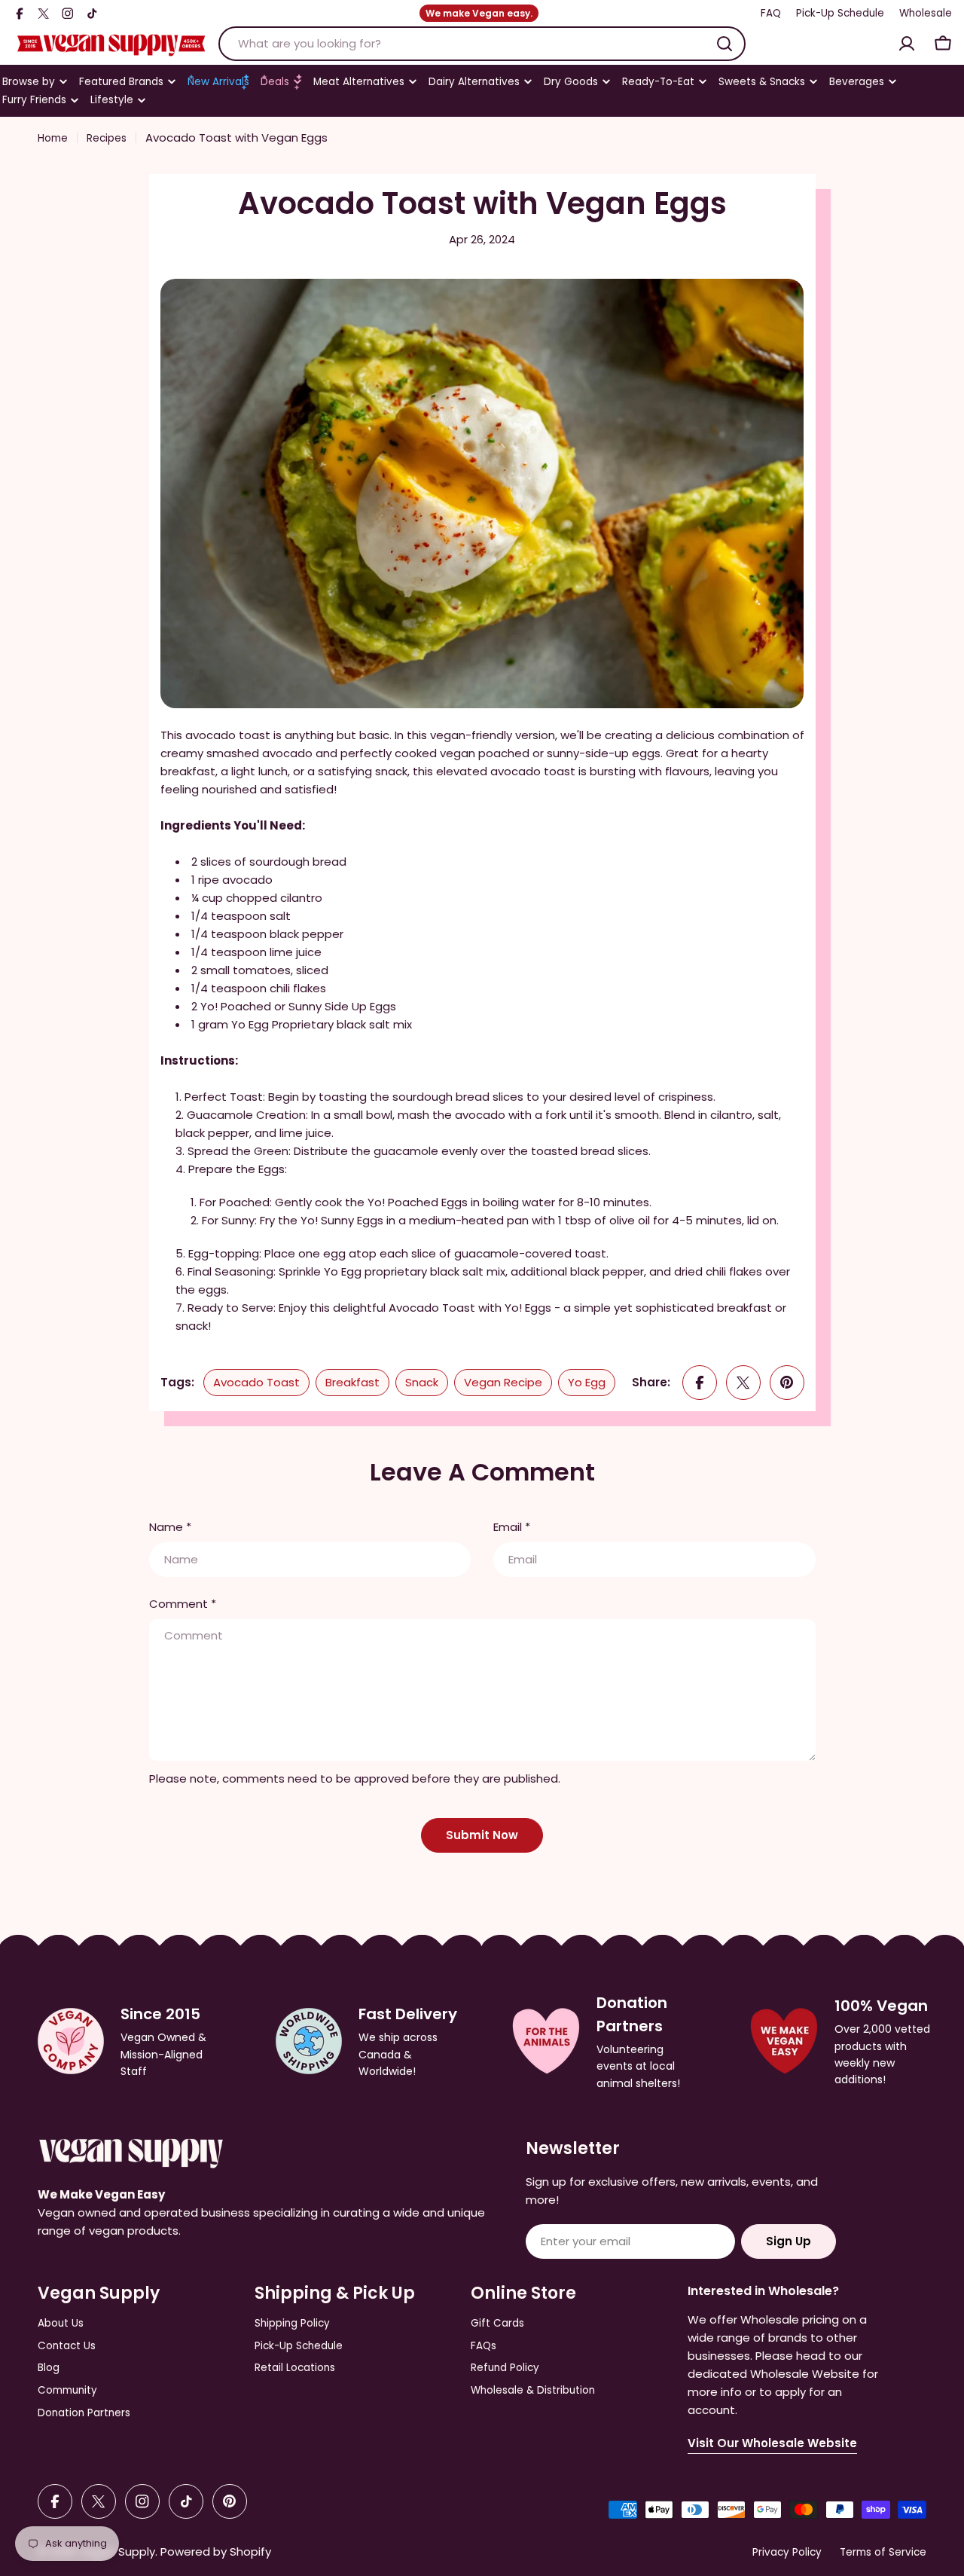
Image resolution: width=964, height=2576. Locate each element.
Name (170, 1527)
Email (512, 1527)
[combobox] (482, 44)
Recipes (107, 138)
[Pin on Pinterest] (787, 1383)
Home (53, 138)
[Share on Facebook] (700, 1383)
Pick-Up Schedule (840, 13)
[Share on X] (743, 1383)
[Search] (725, 44)
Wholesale (926, 13)
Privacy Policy (787, 2552)
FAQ (771, 13)
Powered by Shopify (216, 2552)
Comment (183, 1604)
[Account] (907, 44)
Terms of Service (883, 2552)
